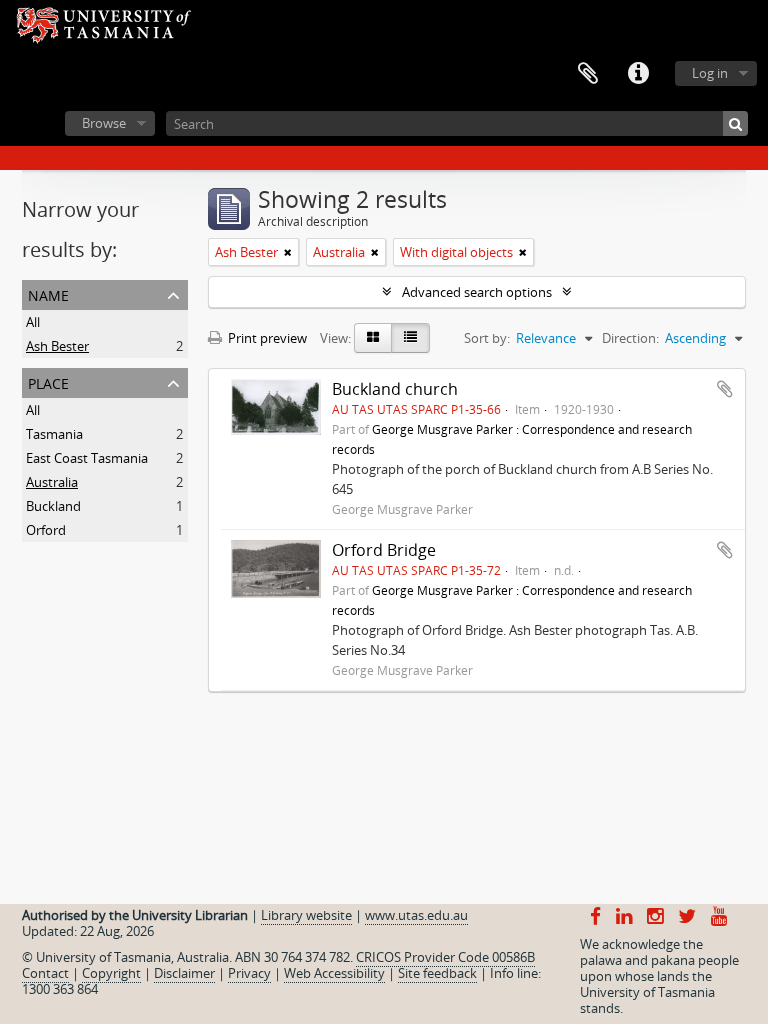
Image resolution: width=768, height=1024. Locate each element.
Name (48, 293)
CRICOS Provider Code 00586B (445, 957)
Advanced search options (477, 292)
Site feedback (437, 973)
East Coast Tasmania (87, 458)
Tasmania (54, 434)
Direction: (630, 338)
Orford (46, 530)
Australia (52, 482)
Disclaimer (184, 973)
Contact (45, 973)
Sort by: (487, 338)
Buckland (53, 506)
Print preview (266, 338)
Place (48, 381)
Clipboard (588, 74)
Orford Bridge (384, 550)
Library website (306, 915)
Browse (104, 123)
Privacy (249, 973)
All (33, 322)
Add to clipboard (725, 389)
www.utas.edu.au (416, 915)
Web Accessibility (334, 973)
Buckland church (395, 389)
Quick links (638, 74)
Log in (710, 73)
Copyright (111, 973)
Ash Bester (57, 346)
